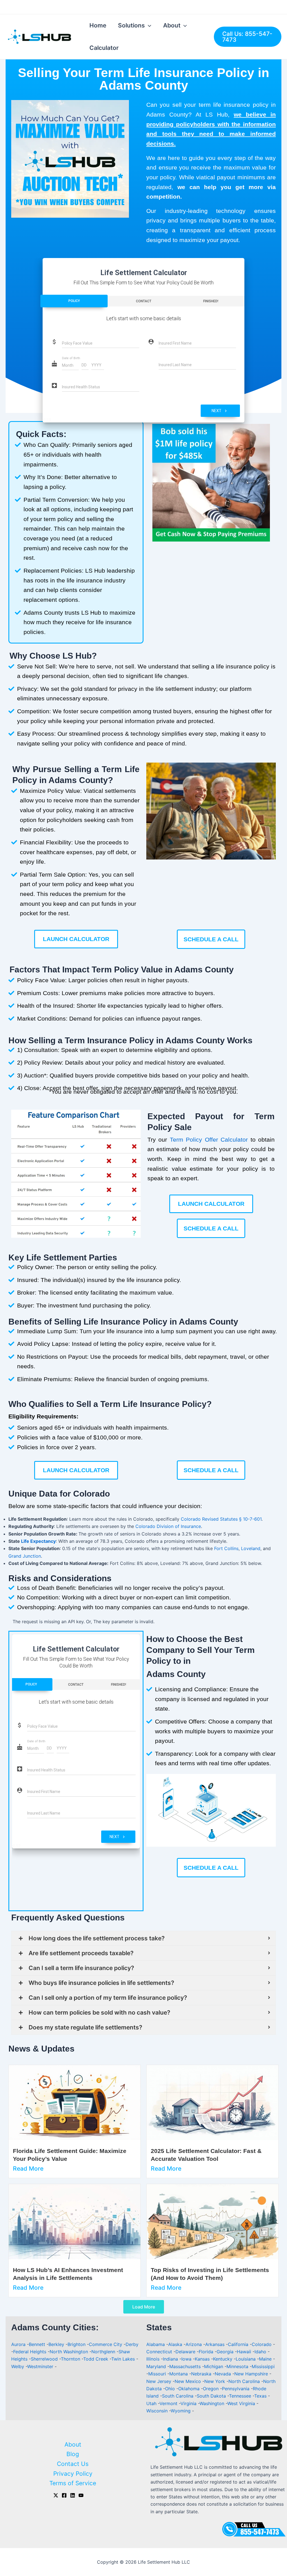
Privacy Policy (73, 2474)
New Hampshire (252, 2374)
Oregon (211, 2389)
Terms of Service (73, 2483)
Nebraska (202, 2374)
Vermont (169, 2403)
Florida (207, 2352)
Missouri (158, 2374)
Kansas (203, 2359)
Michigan (214, 2366)
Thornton (70, 2359)
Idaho (261, 2352)
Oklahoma (190, 2389)
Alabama (156, 2344)
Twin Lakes (123, 2359)
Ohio (171, 2389)
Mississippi (263, 2366)
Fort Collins (226, 1548)
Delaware (186, 2352)
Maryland (157, 2366)
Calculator (104, 48)
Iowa (187, 2359)
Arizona (194, 2344)
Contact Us (73, 2464)
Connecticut (160, 2352)
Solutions (131, 25)
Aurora (18, 2344)
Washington (213, 2403)
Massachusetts (186, 2366)
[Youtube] (81, 2495)
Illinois (154, 2359)
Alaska (176, 2344)
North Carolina (245, 2381)
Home (98, 25)
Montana (179, 2374)
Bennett (37, 2344)
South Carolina (178, 2396)
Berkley (56, 2344)
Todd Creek (96, 2359)
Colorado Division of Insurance (168, 1526)
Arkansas (216, 2344)
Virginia (189, 2403)
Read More (28, 2169)
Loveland (251, 1548)
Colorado (262, 2344)
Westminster (40, 2366)
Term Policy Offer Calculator (209, 1140)
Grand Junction (25, 1556)
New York (215, 2381)
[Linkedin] (73, 2495)
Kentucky (223, 2359)
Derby (132, 2344)
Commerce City (106, 2344)
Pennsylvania (236, 2389)
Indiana (171, 2359)
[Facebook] (64, 2495)
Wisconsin (158, 2411)
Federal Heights (30, 2352)
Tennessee (241, 2396)
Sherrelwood (44, 2359)
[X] (56, 2495)
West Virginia (242, 2403)
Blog (73, 2454)
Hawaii (245, 2352)
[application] (148, 25)
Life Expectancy (38, 1541)
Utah (152, 2403)
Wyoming (181, 2411)
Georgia (226, 2352)
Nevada (224, 2374)
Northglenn (103, 2352)
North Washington (69, 2352)
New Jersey (159, 2381)
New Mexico (188, 2381)
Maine (266, 2359)
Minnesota (238, 2366)
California (239, 2344)
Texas (261, 2396)
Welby (18, 2366)
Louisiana (246, 2359)
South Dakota (212, 2396)
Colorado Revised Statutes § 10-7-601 (221, 1519)
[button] (153, 483)
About (172, 25)
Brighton (77, 2344)
